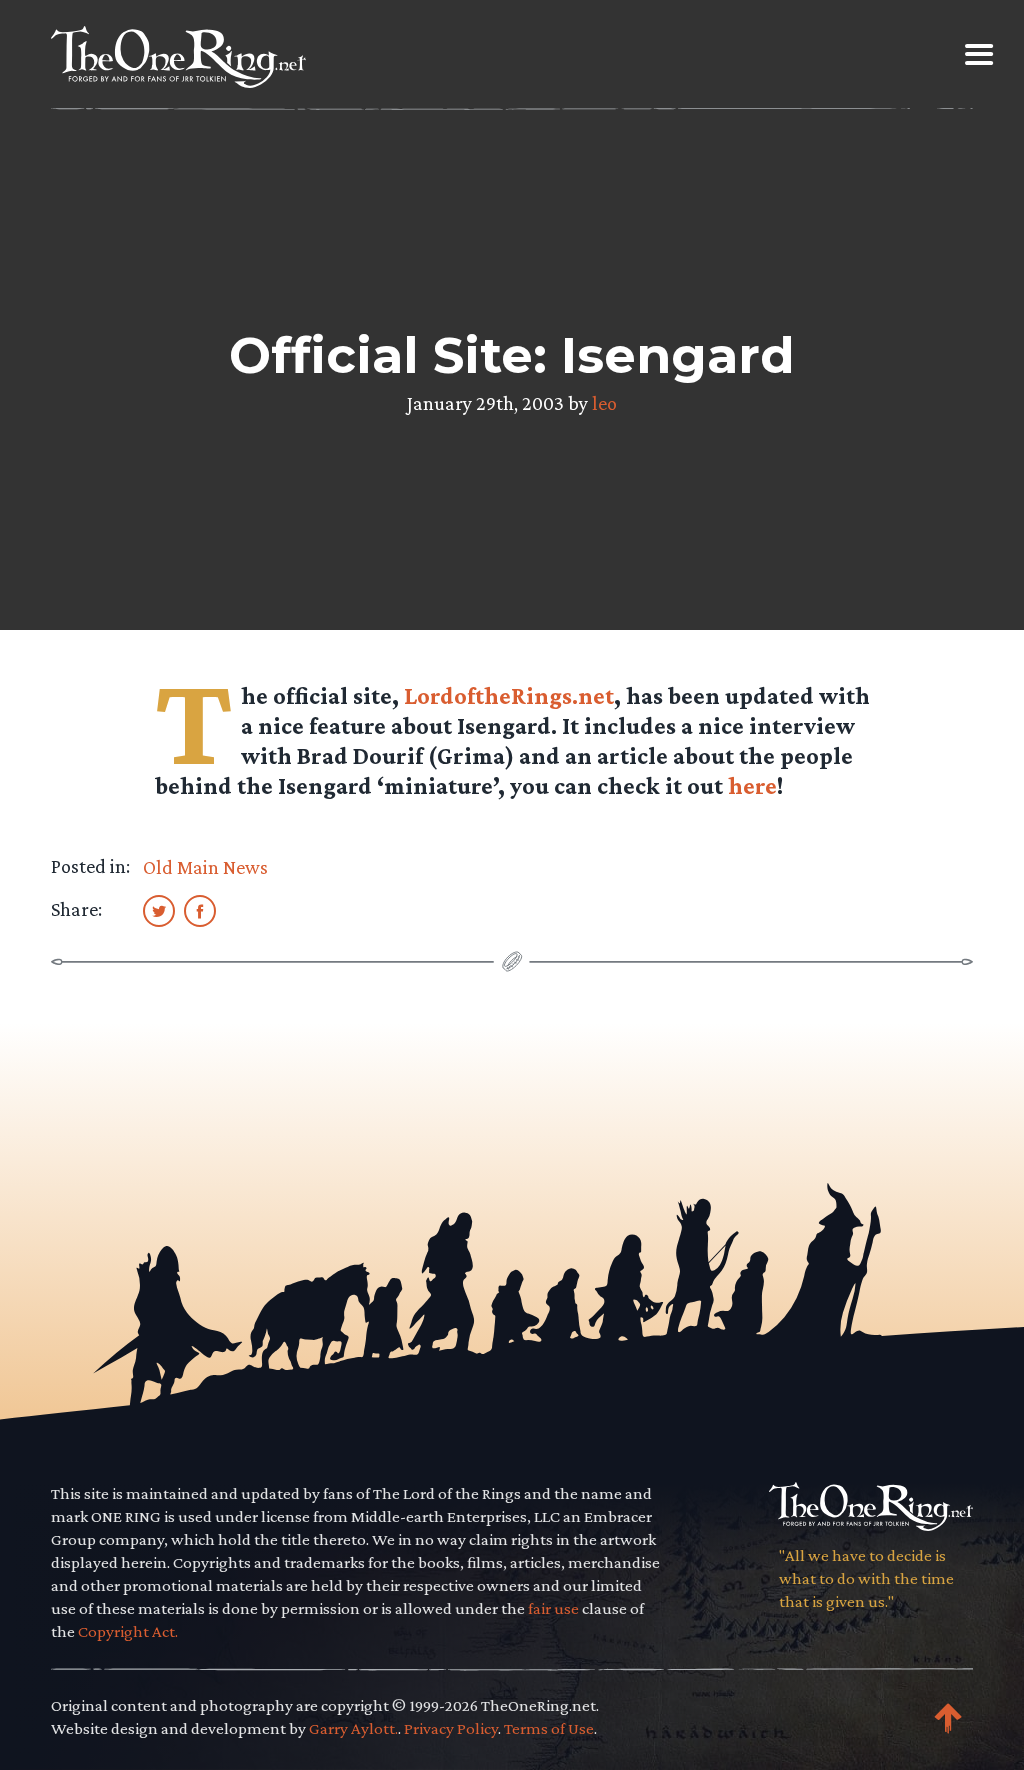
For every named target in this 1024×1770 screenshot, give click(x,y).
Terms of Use (549, 1728)
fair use (553, 1608)
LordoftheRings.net (509, 695)
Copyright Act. (128, 1631)
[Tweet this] (159, 910)
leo (604, 403)
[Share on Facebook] (200, 910)
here (752, 785)
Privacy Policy (451, 1728)
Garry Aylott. (353, 1728)
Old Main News (205, 867)
